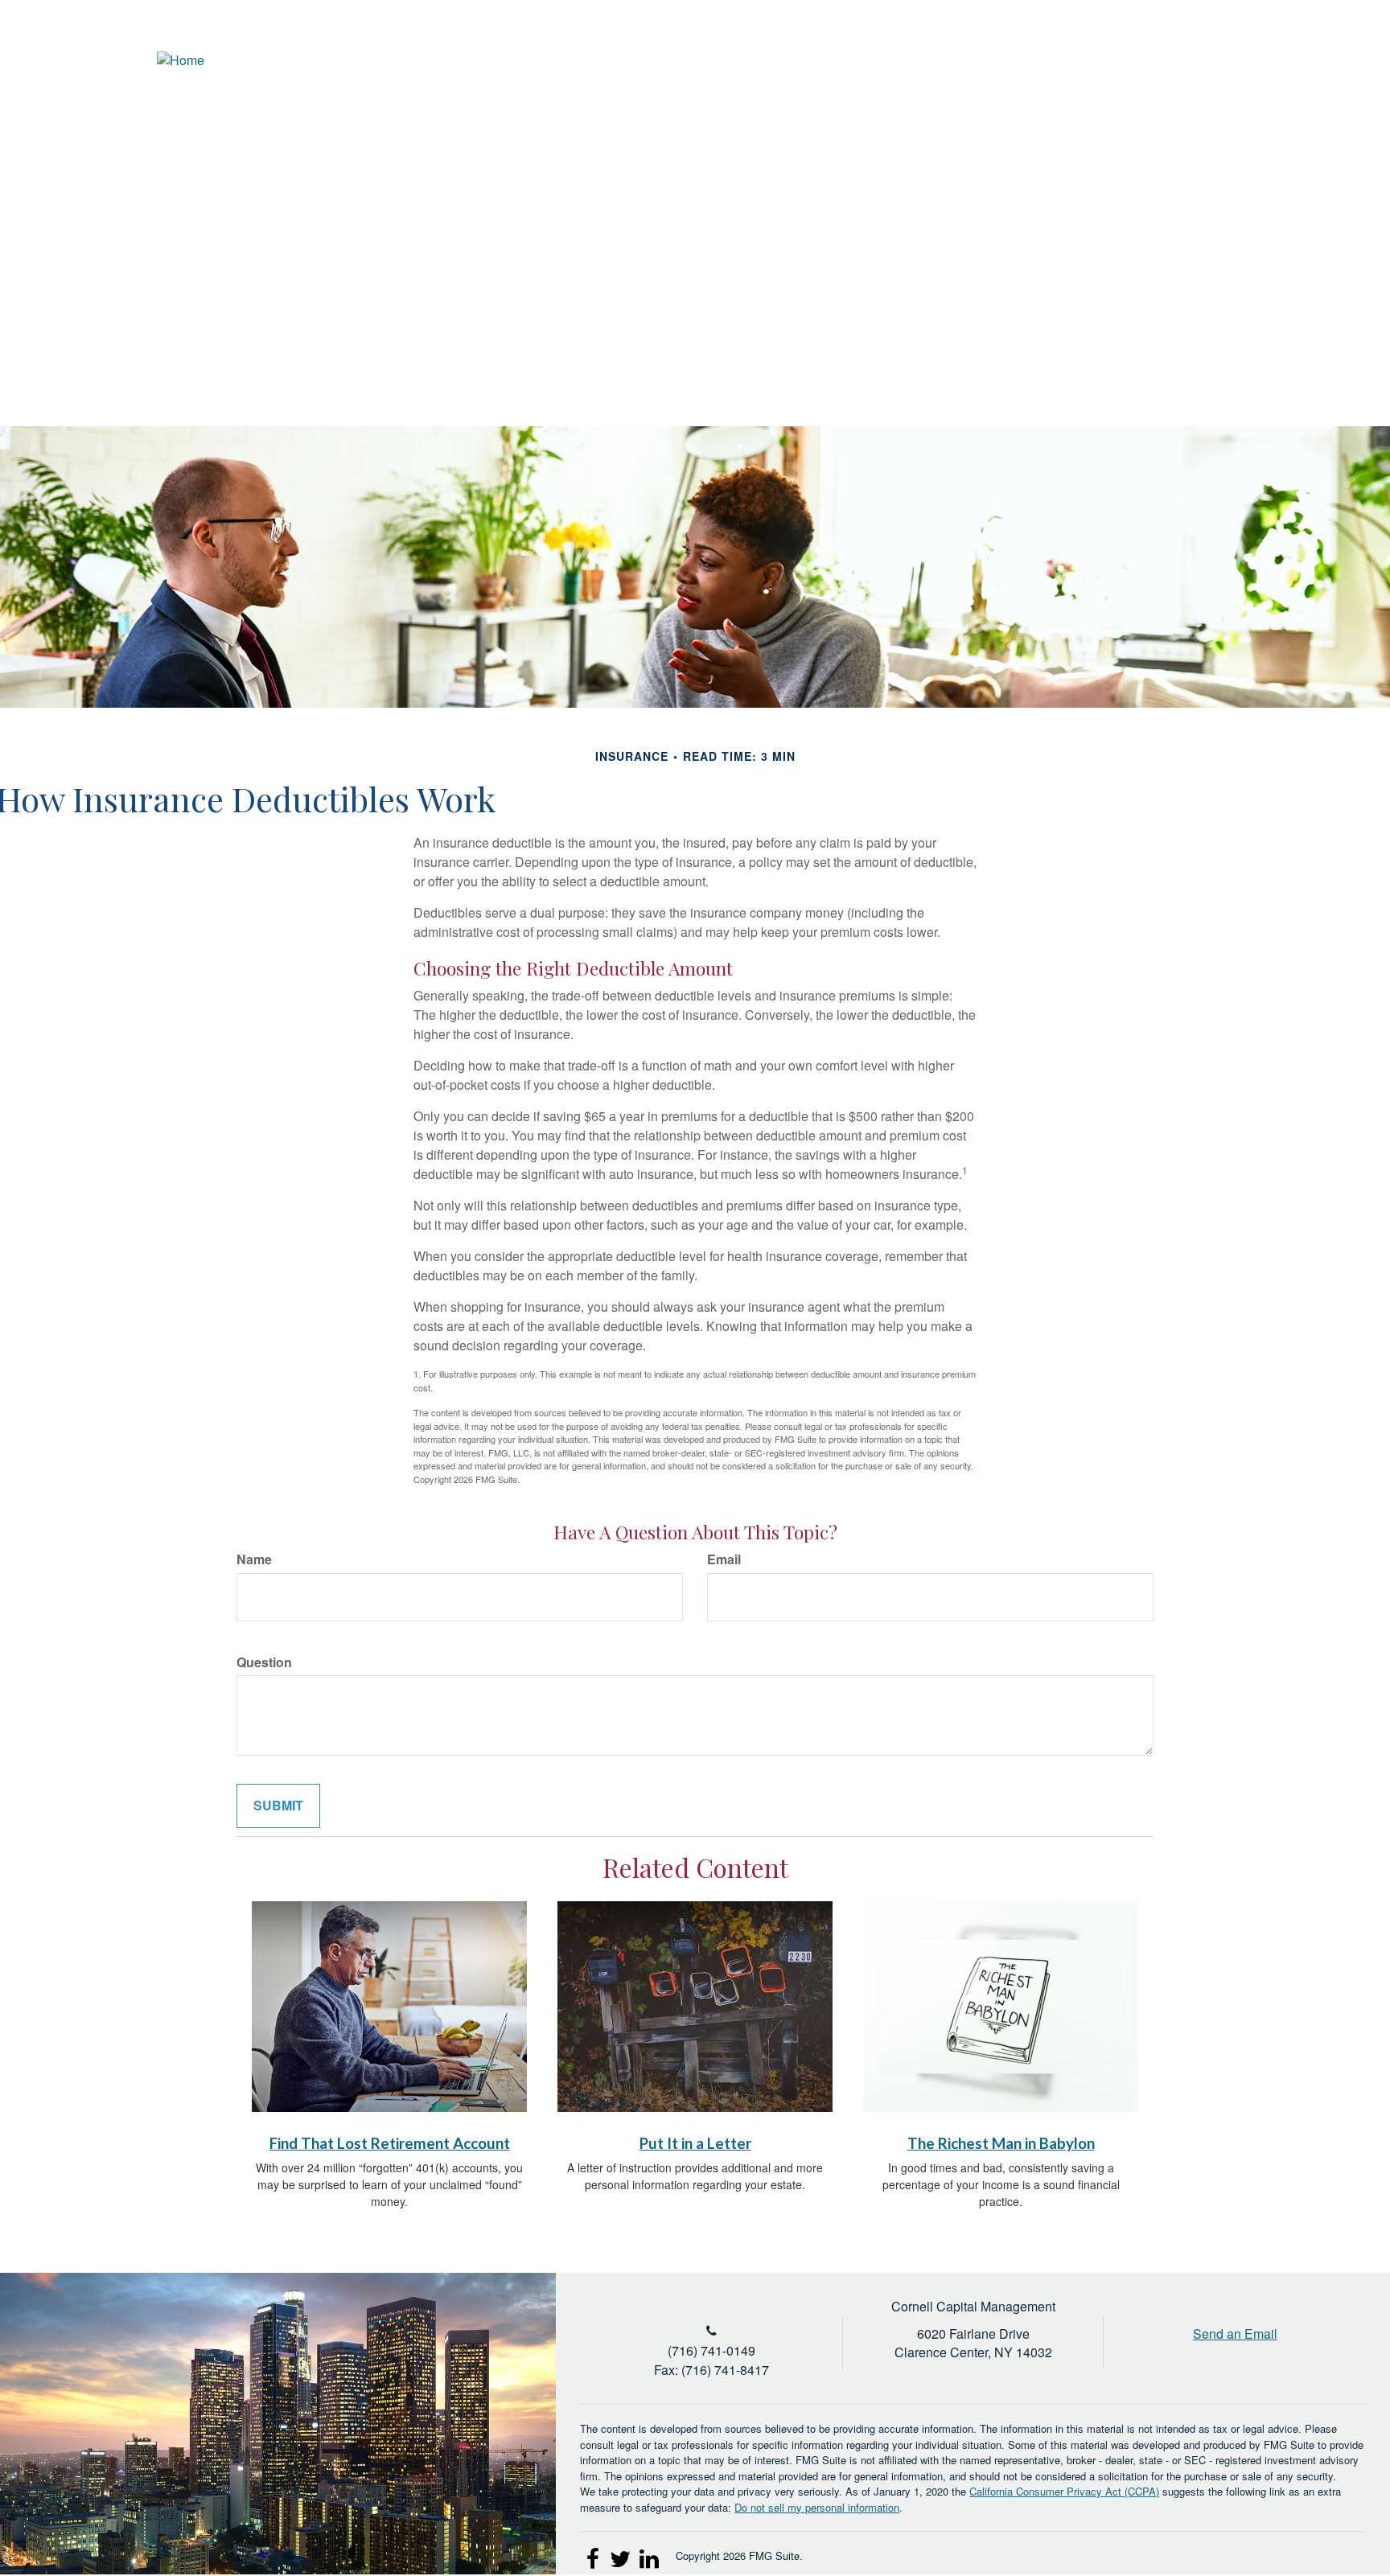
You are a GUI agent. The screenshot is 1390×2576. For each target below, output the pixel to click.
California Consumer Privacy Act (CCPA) (1064, 2491)
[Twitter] (1265, 60)
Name (254, 1559)
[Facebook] (1324, 60)
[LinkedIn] (1295, 60)
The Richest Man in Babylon (1001, 2143)
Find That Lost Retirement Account (390, 2143)
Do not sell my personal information (817, 2507)
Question (264, 1662)
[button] (1057, 117)
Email (724, 1559)
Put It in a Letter (695, 2143)
